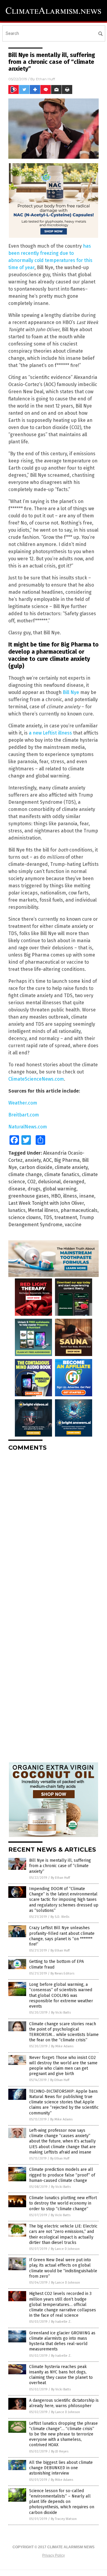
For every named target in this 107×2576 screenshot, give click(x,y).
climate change (25, 1174)
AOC (47, 1160)
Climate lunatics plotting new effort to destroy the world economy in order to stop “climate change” (63, 2203)
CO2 (32, 1182)
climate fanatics (62, 1174)
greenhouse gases (29, 1196)
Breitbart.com (24, 1115)
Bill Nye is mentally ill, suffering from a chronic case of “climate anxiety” (60, 1866)
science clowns (25, 1217)
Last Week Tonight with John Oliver (46, 1203)
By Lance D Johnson (65, 2249)
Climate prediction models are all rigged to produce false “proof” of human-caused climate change (62, 2175)
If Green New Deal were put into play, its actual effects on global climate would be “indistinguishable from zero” (63, 2268)
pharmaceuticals (79, 1210)
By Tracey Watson (64, 2519)
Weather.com (23, 1103)
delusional (49, 1182)
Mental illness (43, 1210)
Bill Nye (71, 692)
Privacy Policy (53, 2555)
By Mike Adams (62, 2046)
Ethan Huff (45, 79)
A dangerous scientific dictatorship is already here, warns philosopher (64, 2403)
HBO (56, 1196)
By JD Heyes (60, 2451)
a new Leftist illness (50, 733)
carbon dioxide (36, 1167)
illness (70, 1196)
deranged (74, 1182)
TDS (48, 1217)
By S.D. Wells (60, 1917)
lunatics (17, 1210)
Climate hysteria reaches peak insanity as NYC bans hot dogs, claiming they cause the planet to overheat (61, 2375)
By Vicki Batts (61, 2013)
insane (87, 1196)
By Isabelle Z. (61, 2322)
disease (17, 1189)
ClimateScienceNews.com (36, 1079)
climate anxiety (71, 1167)
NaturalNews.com (28, 1127)
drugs (34, 1189)
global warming (60, 1189)
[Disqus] (53, 1531)
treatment (66, 1217)
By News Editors (62, 1973)
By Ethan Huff (60, 1878)
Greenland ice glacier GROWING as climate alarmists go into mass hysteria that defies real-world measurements (62, 2341)
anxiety (33, 1160)
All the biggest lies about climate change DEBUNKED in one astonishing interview (61, 2468)
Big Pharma (67, 1160)
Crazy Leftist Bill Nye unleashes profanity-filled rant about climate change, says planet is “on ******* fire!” (62, 1936)
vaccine (73, 1225)
